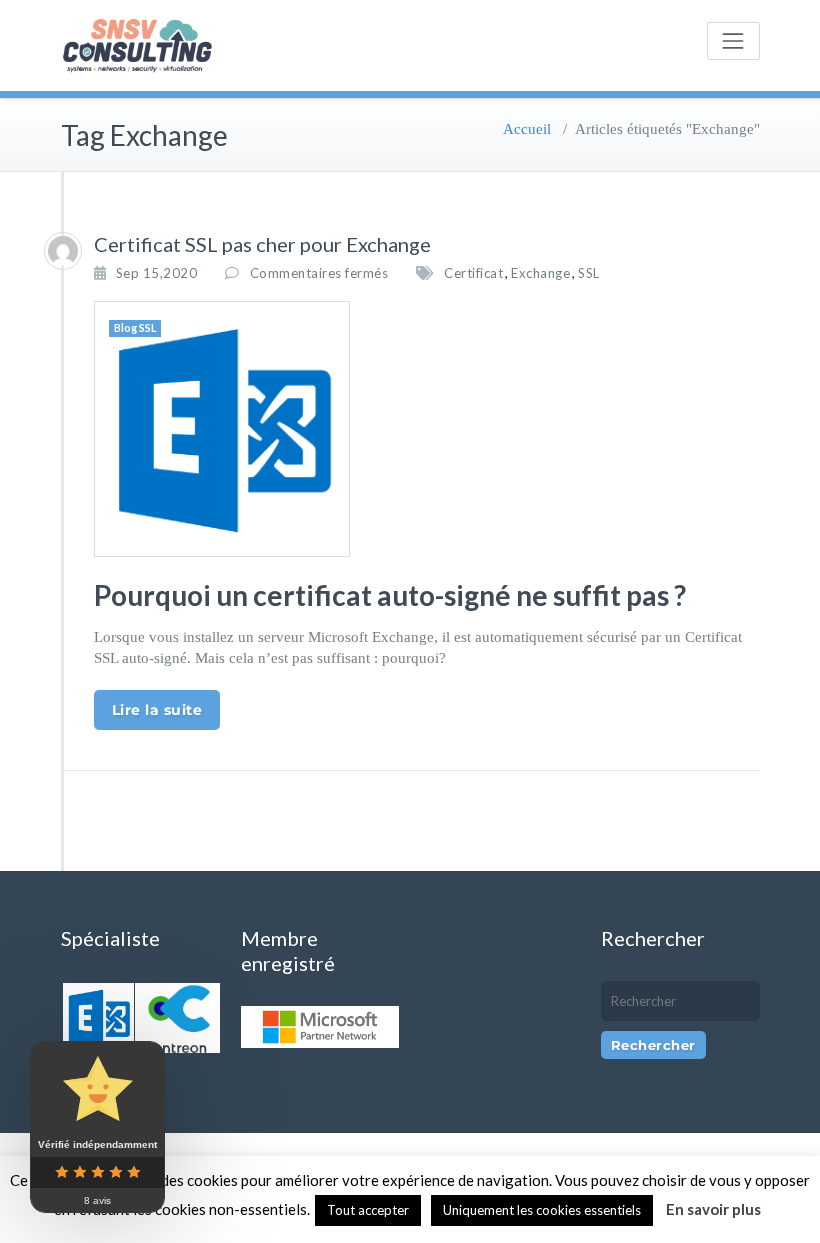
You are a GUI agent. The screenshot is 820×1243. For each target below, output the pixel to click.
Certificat (473, 273)
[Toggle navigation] (733, 41)
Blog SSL (135, 328)
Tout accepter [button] (368, 1210)
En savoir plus (713, 1209)
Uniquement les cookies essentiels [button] (542, 1210)
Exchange (540, 273)
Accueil (527, 129)
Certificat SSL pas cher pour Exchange (262, 244)
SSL (589, 273)
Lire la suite (157, 710)
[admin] (63, 251)
